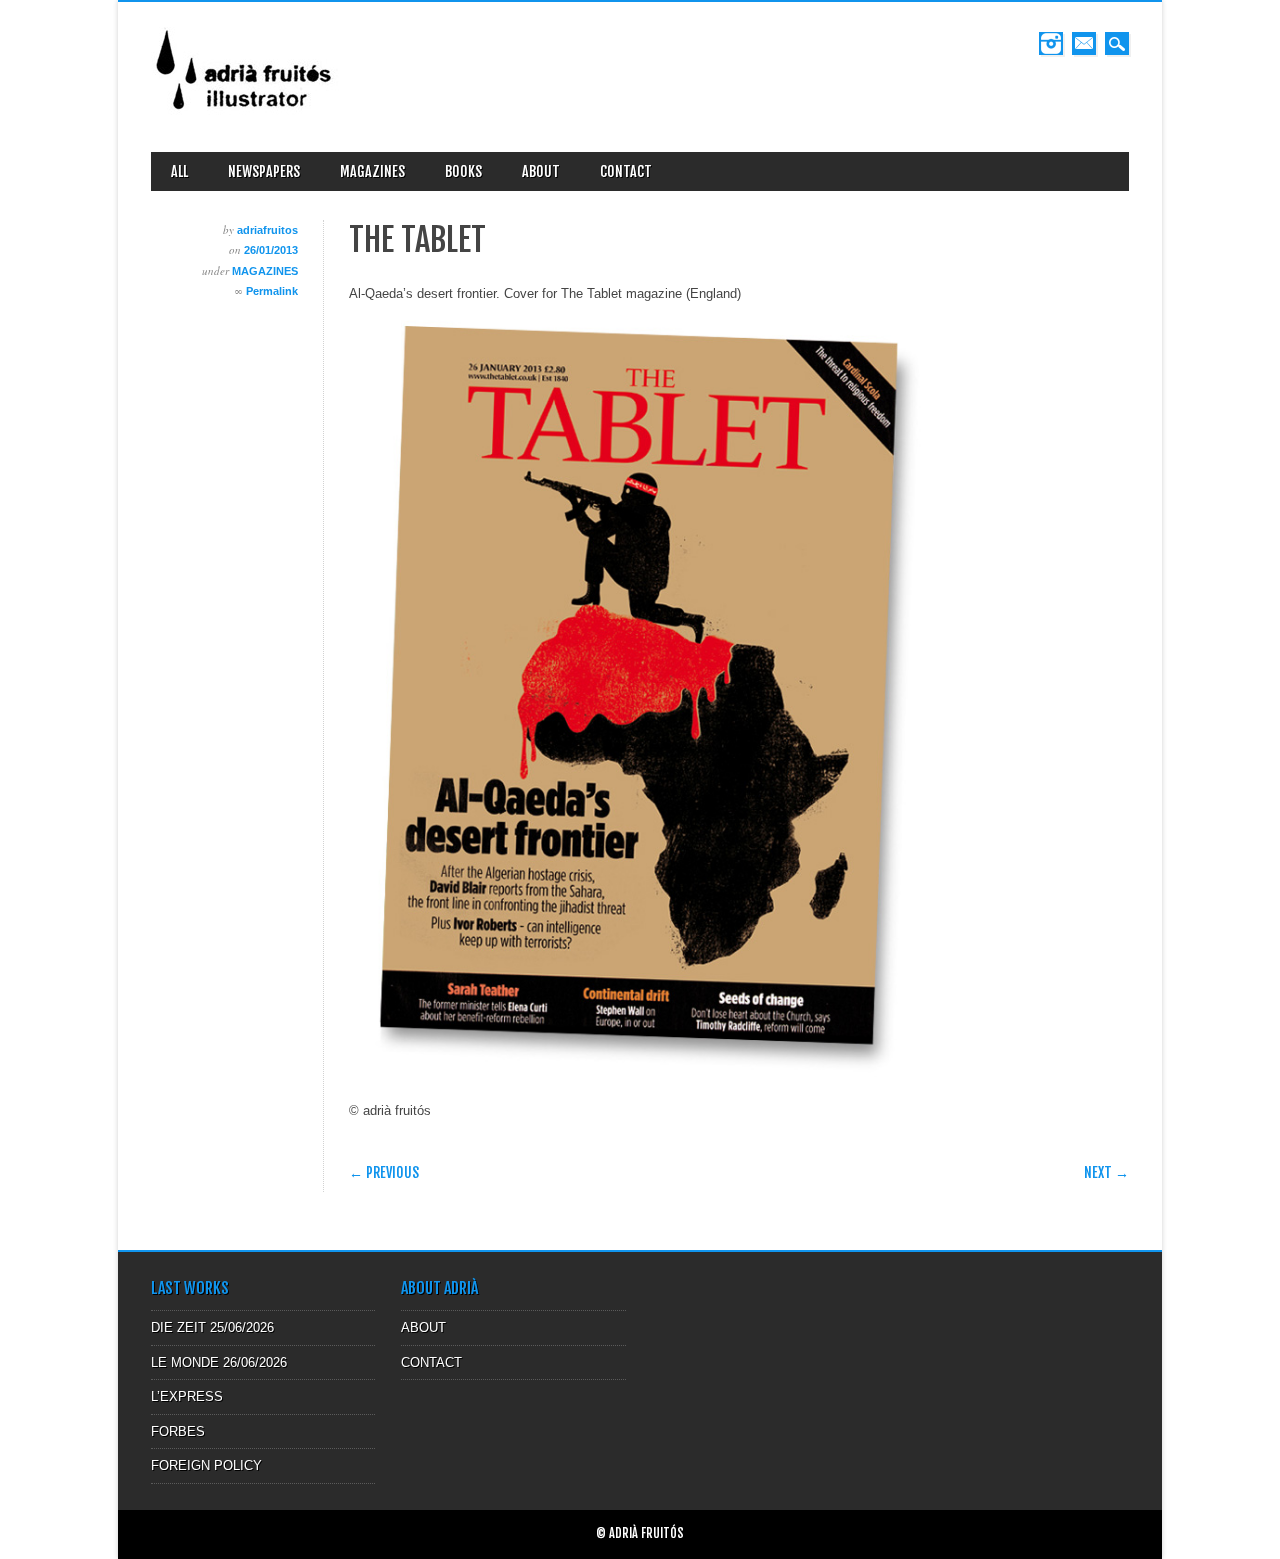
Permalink (272, 291)
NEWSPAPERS (264, 171)
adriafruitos (267, 230)
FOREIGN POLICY (206, 1465)
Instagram (1051, 43)
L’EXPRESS (187, 1396)
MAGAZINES (372, 171)
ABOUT (541, 171)
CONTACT (626, 171)
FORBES (178, 1431)
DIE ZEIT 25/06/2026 (212, 1327)
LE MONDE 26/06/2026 (219, 1362)
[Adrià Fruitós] (245, 116)
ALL (179, 171)
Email (1084, 43)
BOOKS (463, 171)
